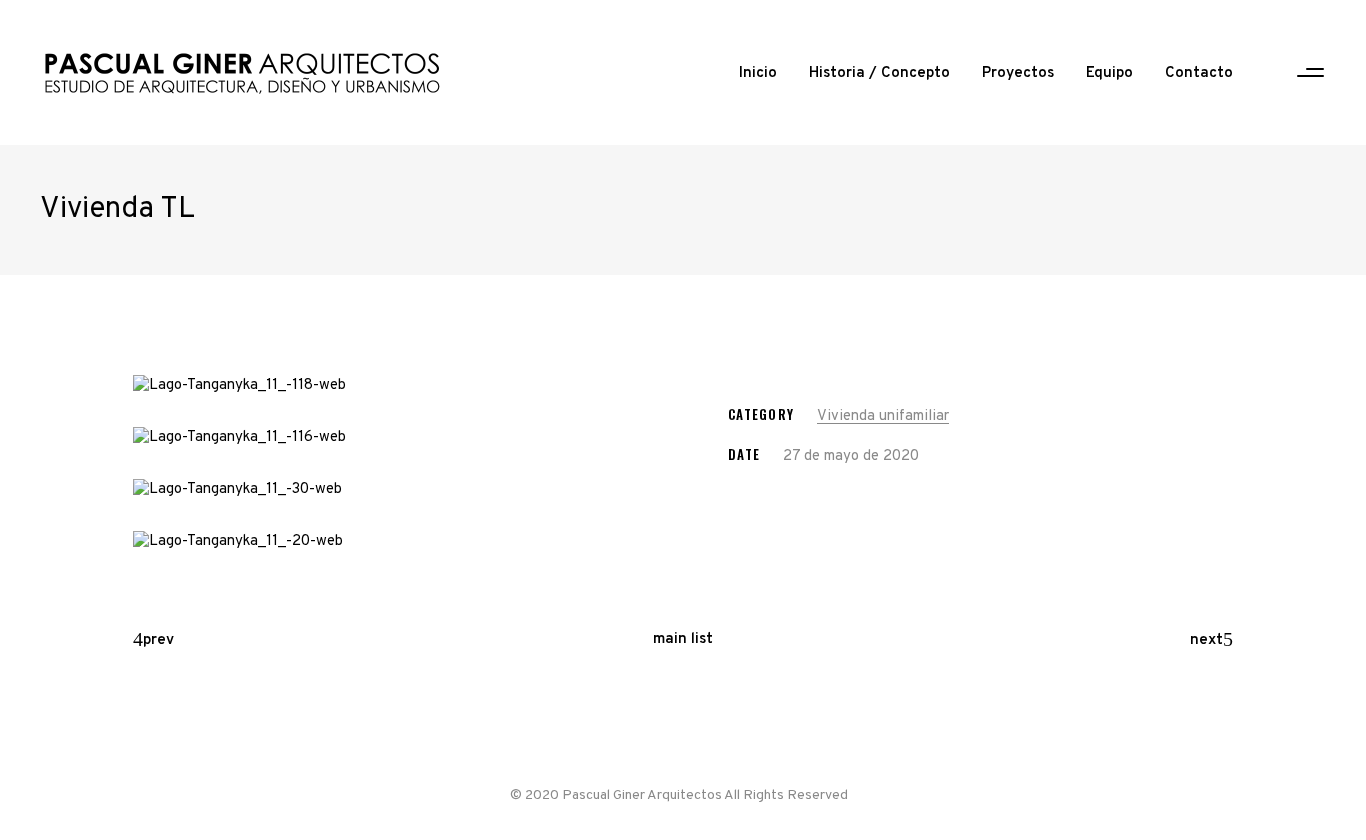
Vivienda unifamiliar (883, 416)
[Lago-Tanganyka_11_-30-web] (400, 490)
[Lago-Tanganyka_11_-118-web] (400, 386)
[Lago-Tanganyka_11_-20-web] (400, 542)
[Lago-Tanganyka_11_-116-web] (400, 438)
